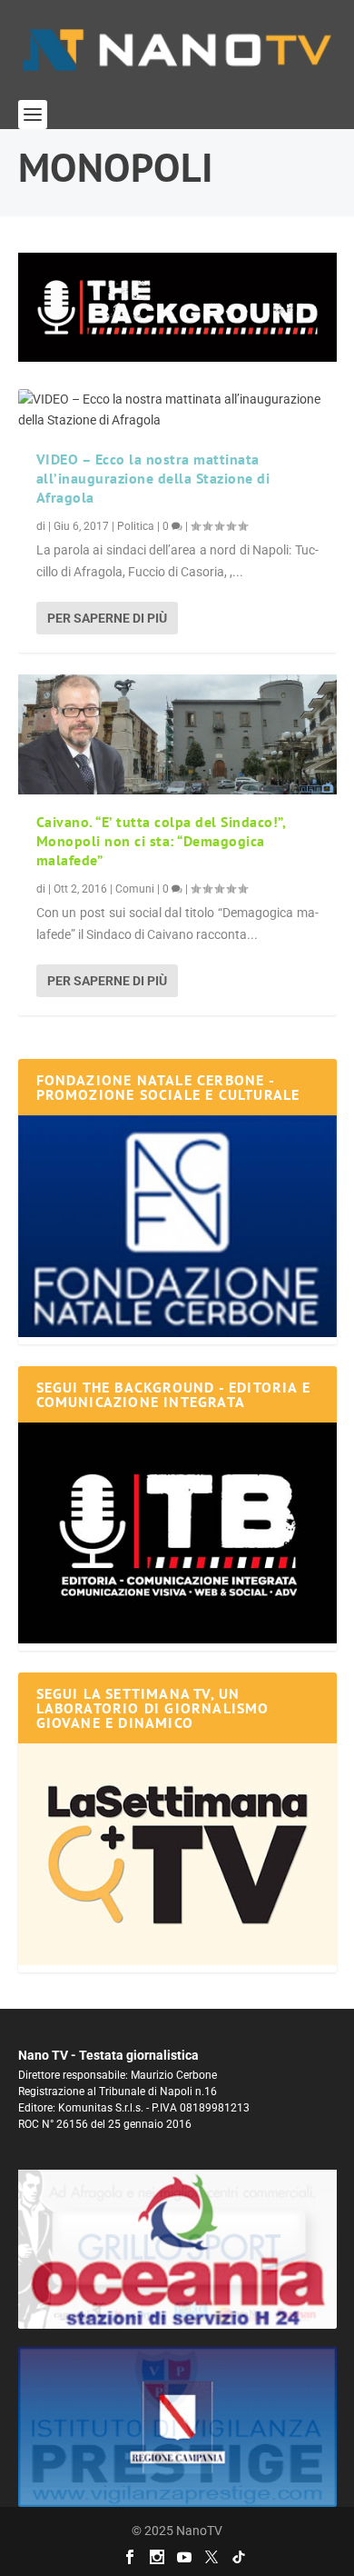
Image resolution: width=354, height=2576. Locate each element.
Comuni (135, 889)
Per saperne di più (107, 618)
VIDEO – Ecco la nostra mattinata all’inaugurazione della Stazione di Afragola (153, 478)
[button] (177, 307)
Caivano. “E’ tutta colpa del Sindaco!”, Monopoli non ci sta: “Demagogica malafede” (161, 841)
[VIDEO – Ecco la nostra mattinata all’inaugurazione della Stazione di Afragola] (177, 411)
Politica (136, 526)
